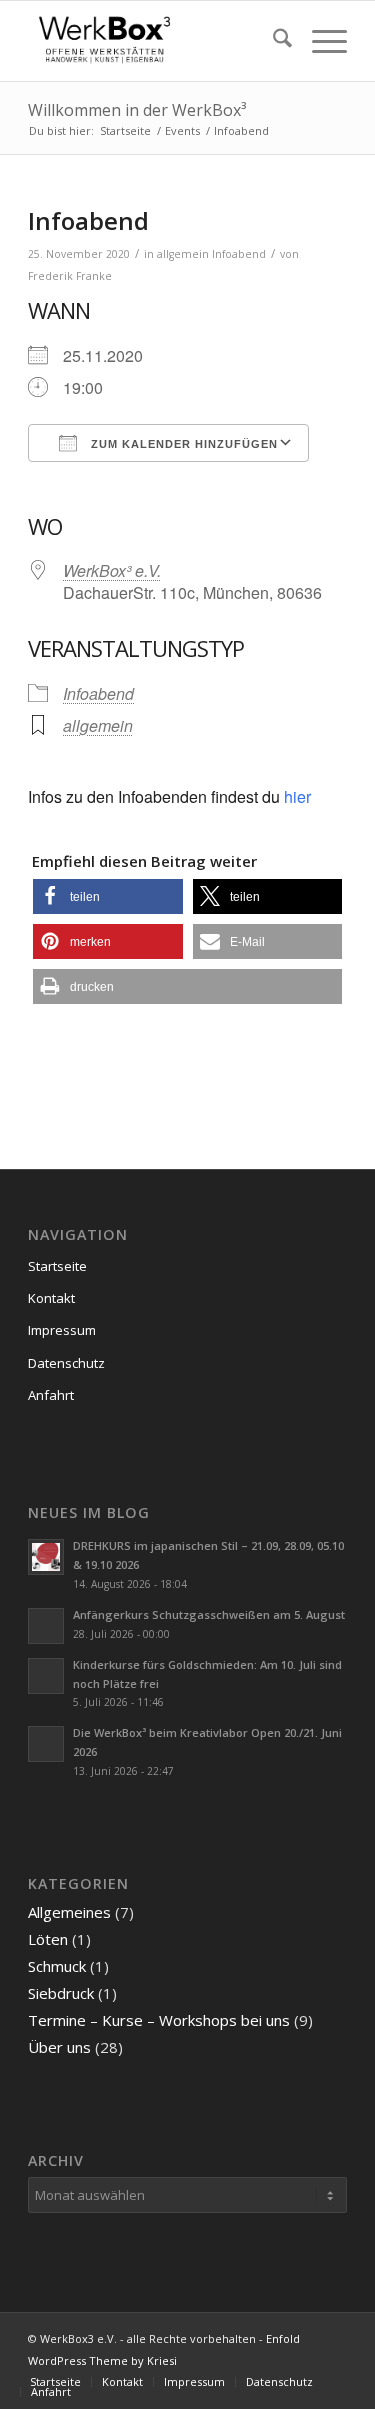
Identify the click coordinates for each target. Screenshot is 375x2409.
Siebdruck (61, 1993)
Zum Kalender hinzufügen (182, 444)
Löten (48, 1939)
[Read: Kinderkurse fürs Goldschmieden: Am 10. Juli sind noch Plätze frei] (46, 1676)
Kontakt (51, 1298)
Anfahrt (51, 1395)
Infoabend (239, 254)
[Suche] (272, 41)
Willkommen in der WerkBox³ (137, 110)
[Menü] (319, 41)
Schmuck (57, 1966)
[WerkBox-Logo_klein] (155, 41)
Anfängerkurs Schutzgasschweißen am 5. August (209, 1614)
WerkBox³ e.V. (112, 570)
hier (297, 796)
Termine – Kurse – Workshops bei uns (159, 2020)
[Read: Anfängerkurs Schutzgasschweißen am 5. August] (46, 1626)
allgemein (183, 254)
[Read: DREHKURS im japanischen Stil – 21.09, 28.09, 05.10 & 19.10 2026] (46, 1557)
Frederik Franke (70, 276)
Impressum (62, 1330)
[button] (107, 896)
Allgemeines (69, 1912)
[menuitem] (272, 41)
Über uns (59, 2047)
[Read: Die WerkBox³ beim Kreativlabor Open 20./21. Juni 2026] (46, 1744)
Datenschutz (66, 1363)
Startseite (57, 1266)
